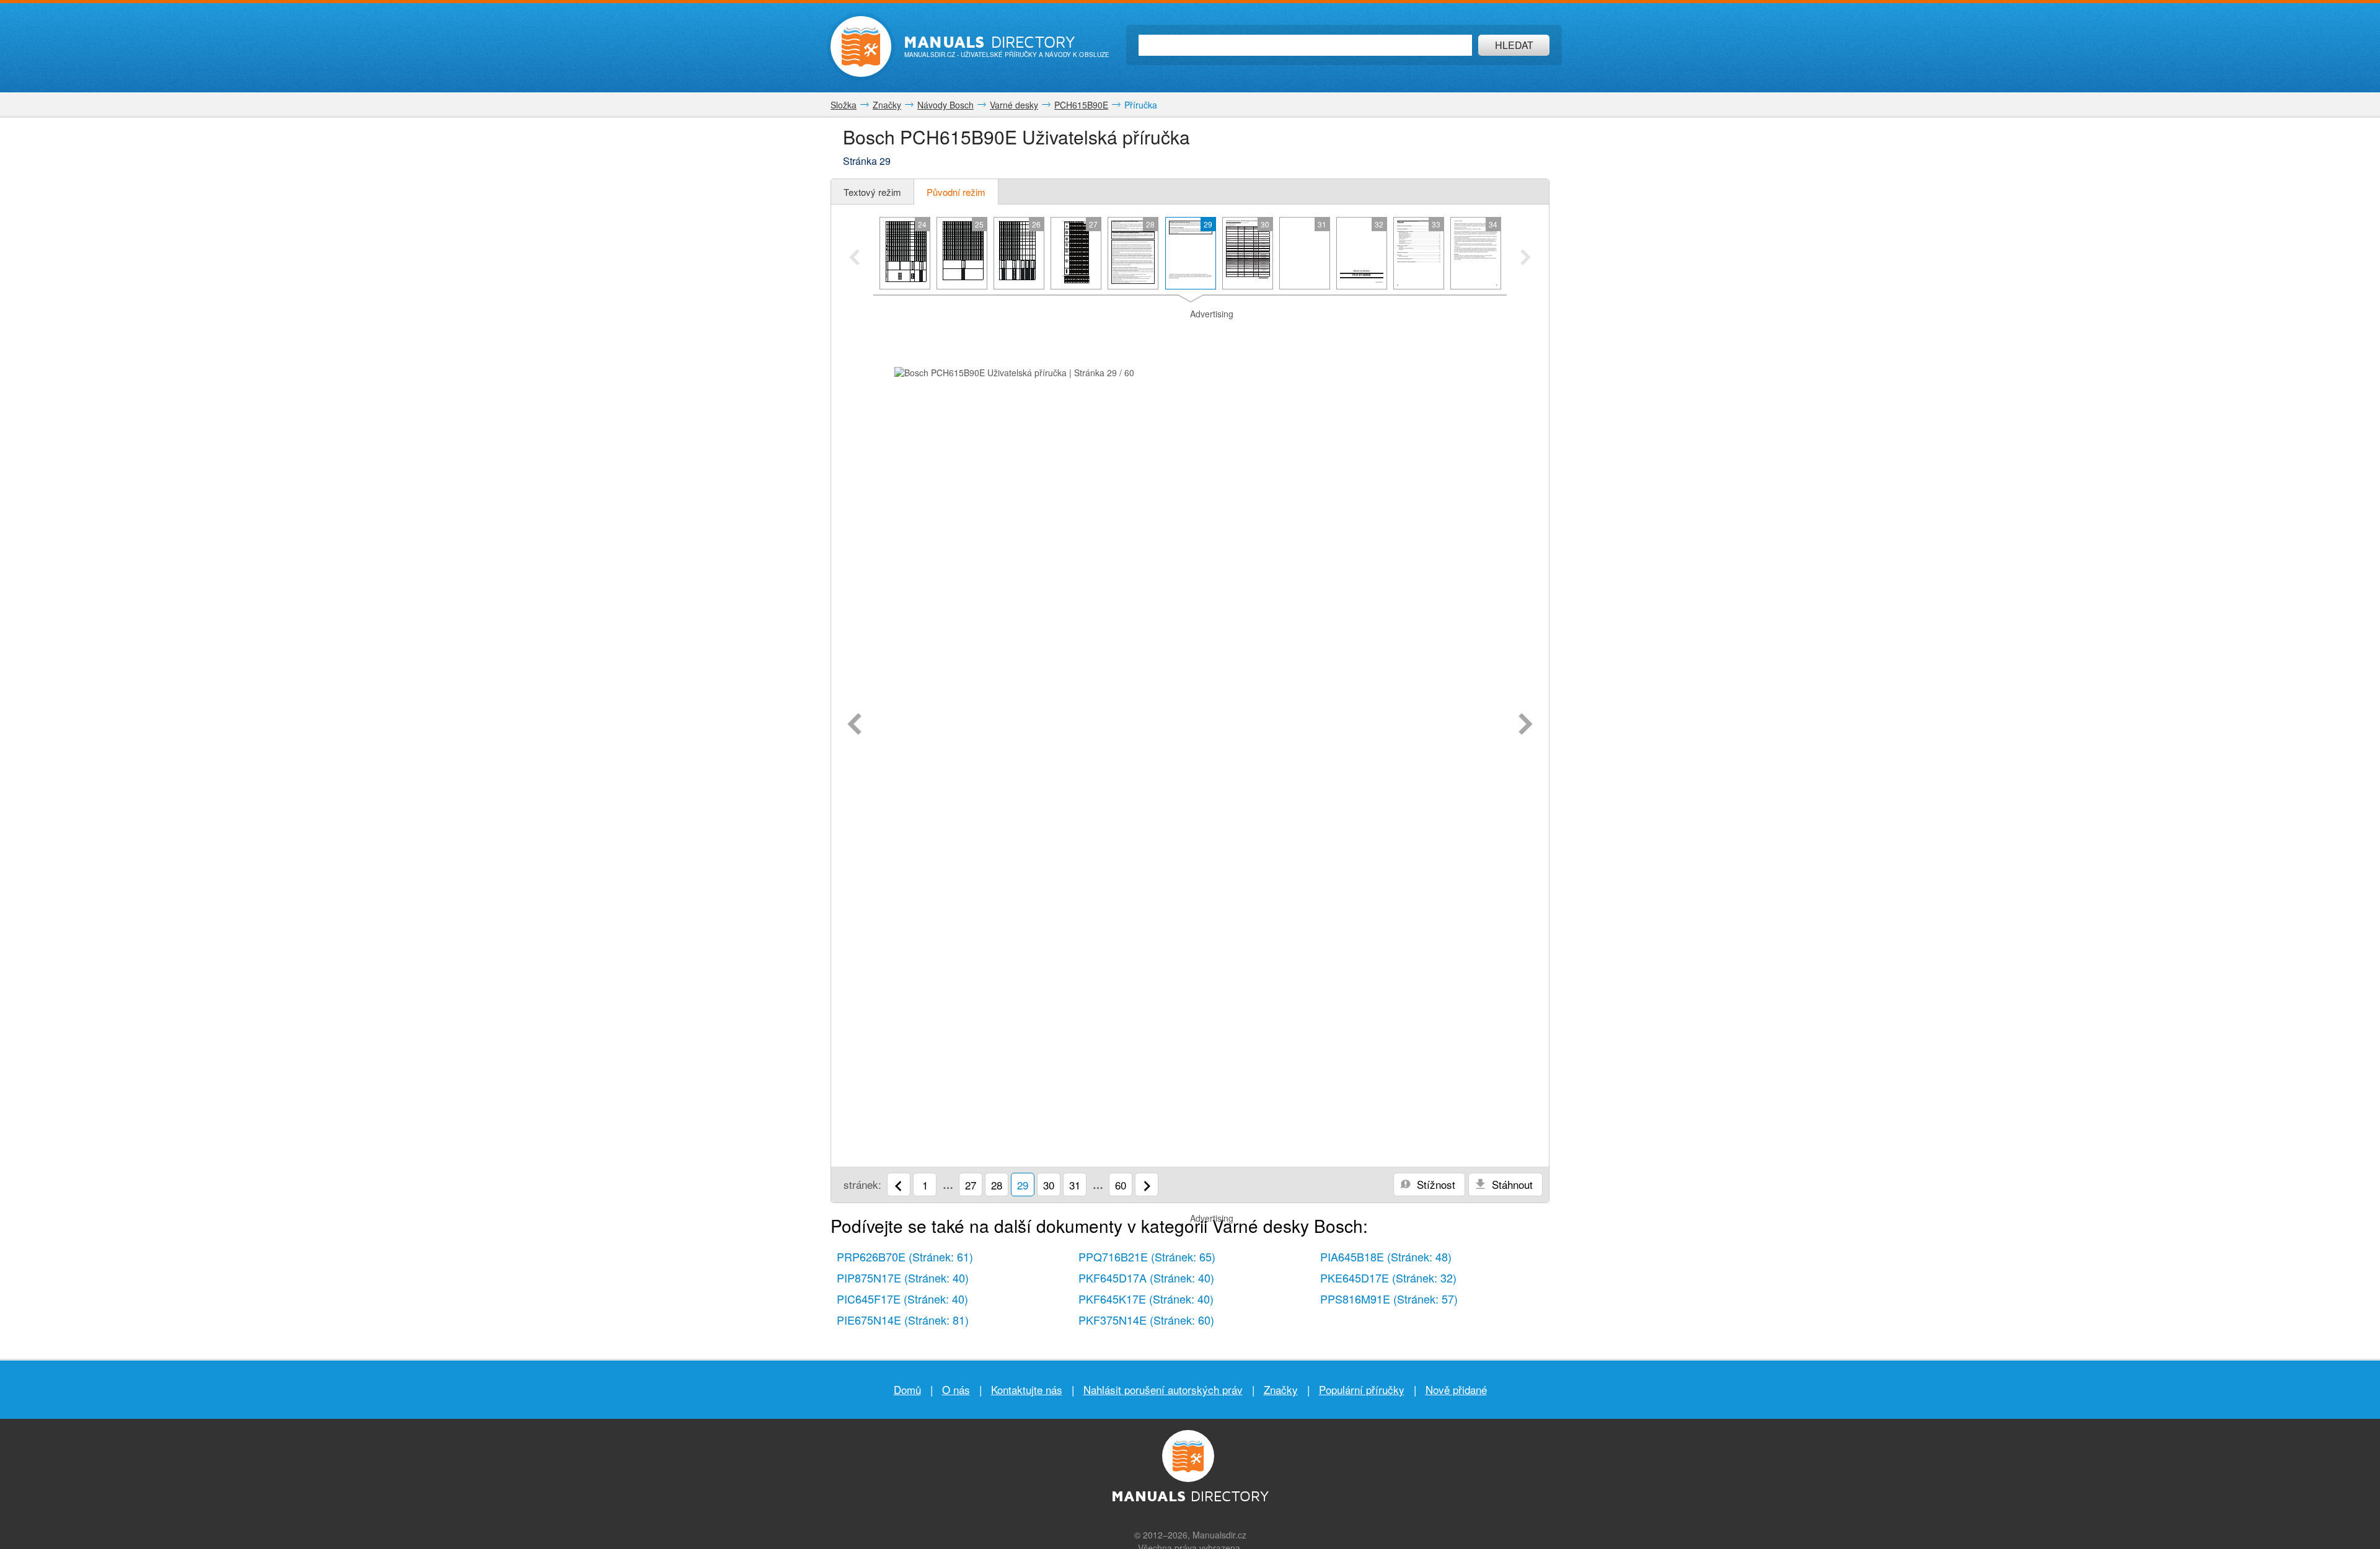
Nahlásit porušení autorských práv (1163, 1389)
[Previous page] (854, 725)
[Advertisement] (1190, 336)
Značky (1281, 1389)
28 (997, 1185)
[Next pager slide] (1526, 258)
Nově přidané (1456, 1389)
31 (1075, 1185)
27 (971, 1185)
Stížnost (1435, 1184)
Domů (907, 1389)
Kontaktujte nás (1027, 1389)
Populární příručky (1362, 1389)
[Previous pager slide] (854, 258)
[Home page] (861, 46)
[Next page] (1526, 725)
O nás (956, 1389)
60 (1121, 1185)
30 (1049, 1185)
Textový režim (872, 192)
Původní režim (956, 192)
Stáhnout (1511, 1184)
